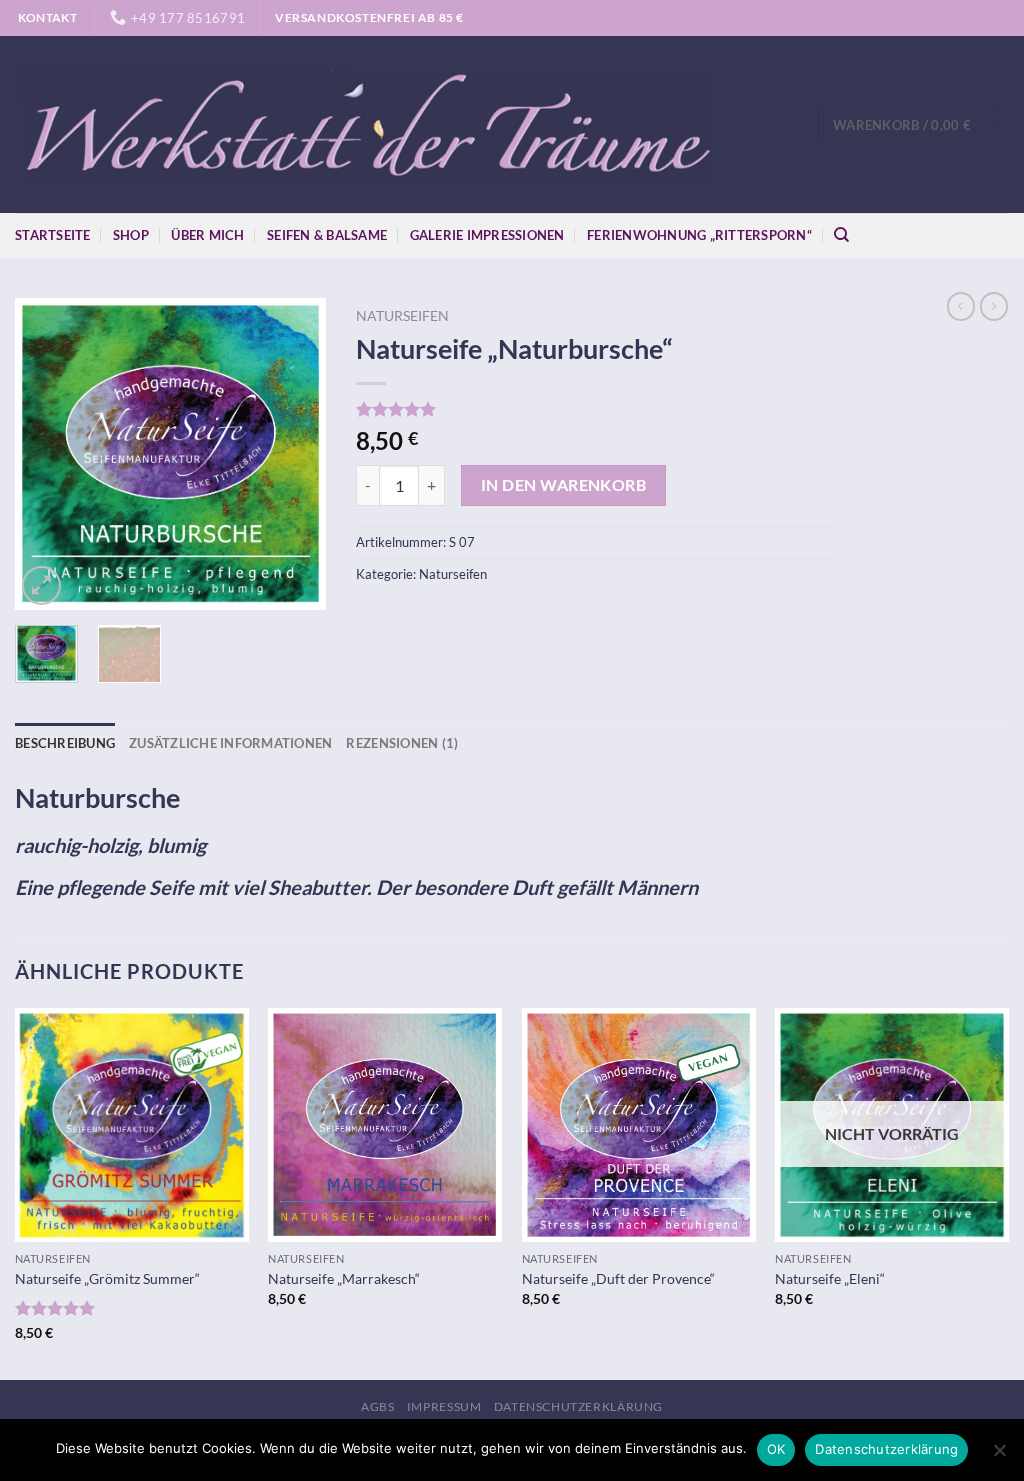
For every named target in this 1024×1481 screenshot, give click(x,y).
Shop (131, 235)
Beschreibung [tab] (65, 743)
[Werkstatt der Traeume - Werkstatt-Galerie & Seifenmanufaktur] (365, 124)
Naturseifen (402, 316)
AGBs (377, 1406)
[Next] (295, 454)
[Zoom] (41, 585)
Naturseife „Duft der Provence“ (618, 1278)
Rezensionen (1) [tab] (402, 743)
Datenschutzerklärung (578, 1406)
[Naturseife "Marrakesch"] (385, 1125)
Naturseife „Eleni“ (830, 1278)
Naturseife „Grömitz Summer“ (107, 1278)
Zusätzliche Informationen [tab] (230, 743)
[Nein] (999, 1456)
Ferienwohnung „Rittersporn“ (699, 235)
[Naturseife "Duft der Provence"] (639, 1125)
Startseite (53, 235)
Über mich (207, 235)
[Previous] (46, 454)
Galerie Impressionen (487, 235)
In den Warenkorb (563, 485)
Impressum (444, 1406)
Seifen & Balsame (327, 235)
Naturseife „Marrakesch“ (344, 1278)
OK (776, 1449)
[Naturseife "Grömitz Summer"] (132, 1125)
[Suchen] (841, 235)
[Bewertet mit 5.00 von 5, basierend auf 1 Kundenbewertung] (597, 409)
